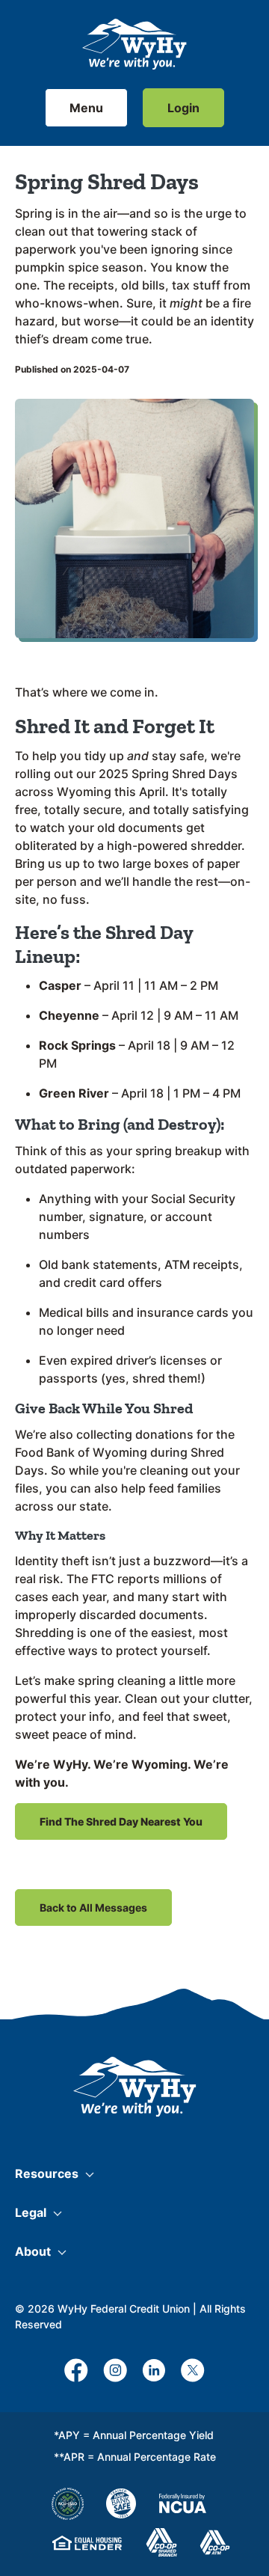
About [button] (33, 2251)
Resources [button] (47, 2173)
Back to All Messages (93, 1907)
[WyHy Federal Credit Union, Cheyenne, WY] (134, 44)
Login (183, 108)
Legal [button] (31, 2212)
